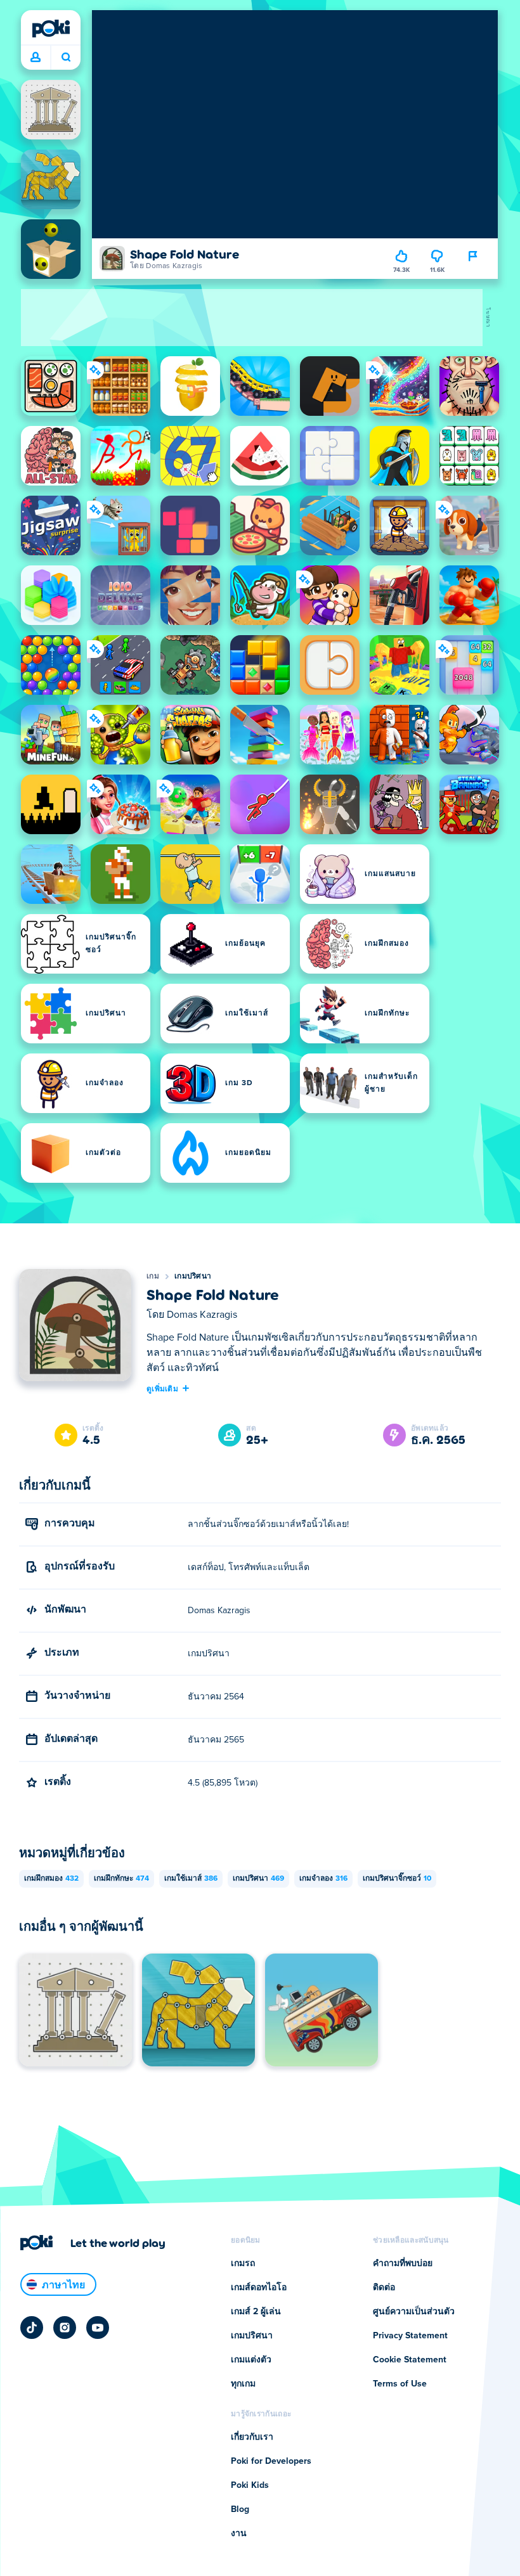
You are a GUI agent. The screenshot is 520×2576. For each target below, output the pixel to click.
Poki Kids (250, 2485)
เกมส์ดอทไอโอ (259, 2288)
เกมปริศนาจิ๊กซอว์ (397, 1879)
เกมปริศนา (193, 1277)
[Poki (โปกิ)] (51, 29)
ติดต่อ (384, 2288)
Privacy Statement (410, 2336)
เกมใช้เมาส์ (191, 1879)
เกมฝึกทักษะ (121, 1879)
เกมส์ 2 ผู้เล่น (256, 2312)
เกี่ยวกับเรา (252, 2437)
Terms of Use (400, 2384)
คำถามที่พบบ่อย (403, 2264)
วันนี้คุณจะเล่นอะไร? (66, 58)
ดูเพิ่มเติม (162, 1388)
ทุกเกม (243, 2384)
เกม (153, 1277)
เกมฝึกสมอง (51, 1879)
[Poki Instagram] (65, 2328)
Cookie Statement (410, 2360)
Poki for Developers (271, 2461)
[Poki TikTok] (32, 2328)
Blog (240, 2509)
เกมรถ (243, 2264)
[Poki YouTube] (98, 2328)
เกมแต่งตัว (251, 2360)
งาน (239, 2534)
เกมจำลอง (323, 1879)
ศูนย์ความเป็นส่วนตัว (414, 2312)
